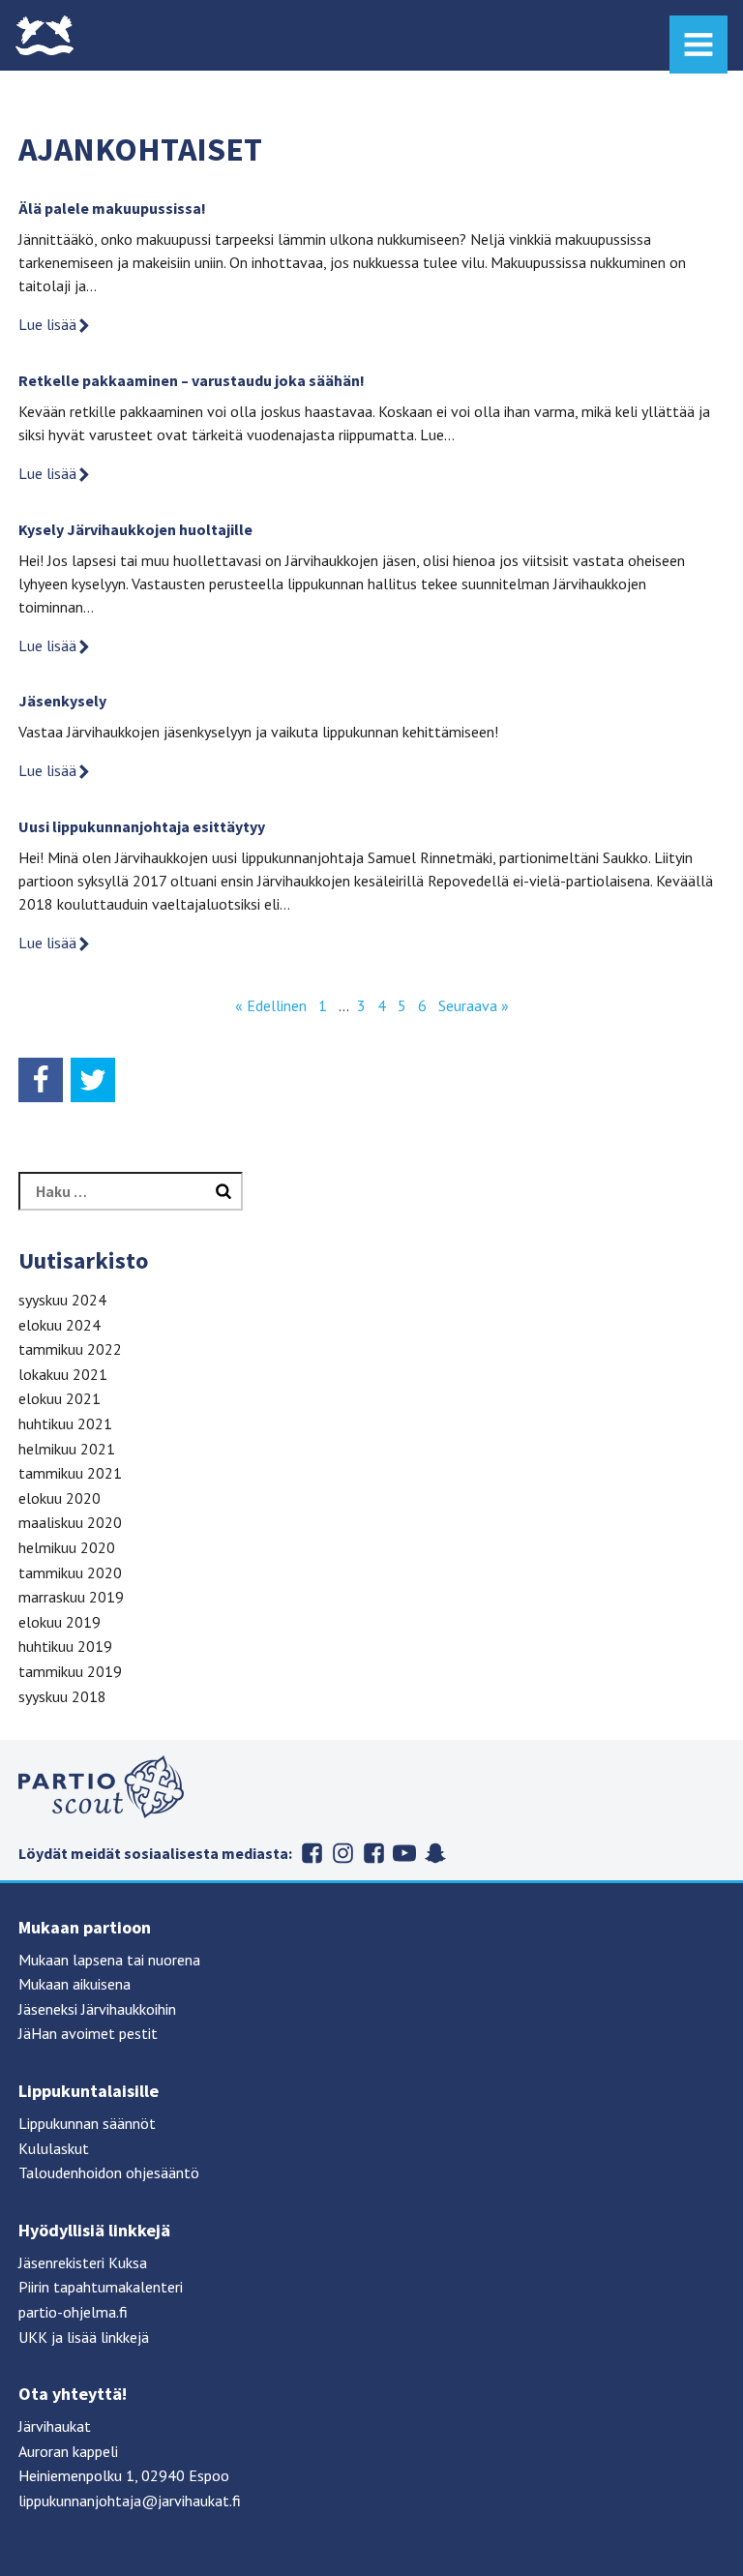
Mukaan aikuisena (74, 1984)
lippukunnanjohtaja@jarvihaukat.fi (130, 2501)
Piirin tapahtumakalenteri (101, 2287)
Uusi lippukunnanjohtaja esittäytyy (142, 826)
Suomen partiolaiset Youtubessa (404, 1853)
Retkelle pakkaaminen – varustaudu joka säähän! (192, 380)
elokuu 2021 (59, 1398)
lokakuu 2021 (63, 1374)
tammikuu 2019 (70, 1671)
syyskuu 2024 (62, 1300)
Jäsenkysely (62, 701)
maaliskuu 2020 (70, 1522)
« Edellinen (271, 1005)
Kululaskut (54, 2148)
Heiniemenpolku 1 (76, 2475)
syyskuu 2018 (62, 1696)
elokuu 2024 (59, 1325)
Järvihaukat (55, 2426)
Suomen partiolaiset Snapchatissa (435, 1853)
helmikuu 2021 (67, 1449)
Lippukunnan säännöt (87, 2123)
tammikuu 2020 (70, 1573)
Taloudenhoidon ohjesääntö (109, 2172)
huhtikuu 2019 (65, 1646)
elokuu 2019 (59, 1622)
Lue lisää (47, 324)
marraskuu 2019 (71, 1597)
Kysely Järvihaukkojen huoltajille (135, 529)
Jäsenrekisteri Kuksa (83, 2262)
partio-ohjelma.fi (73, 2312)
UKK (33, 2337)
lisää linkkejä (108, 2337)
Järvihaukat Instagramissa (342, 1853)
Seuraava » (474, 1005)
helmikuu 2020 (67, 1547)
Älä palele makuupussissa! (112, 208)
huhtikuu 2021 (65, 1423)
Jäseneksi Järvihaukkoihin (97, 2009)
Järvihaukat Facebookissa (312, 1853)
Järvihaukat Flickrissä (373, 1853)
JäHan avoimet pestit (88, 2033)
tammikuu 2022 (70, 1349)
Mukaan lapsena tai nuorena (109, 1960)
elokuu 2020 (59, 1498)
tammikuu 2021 (70, 1473)
